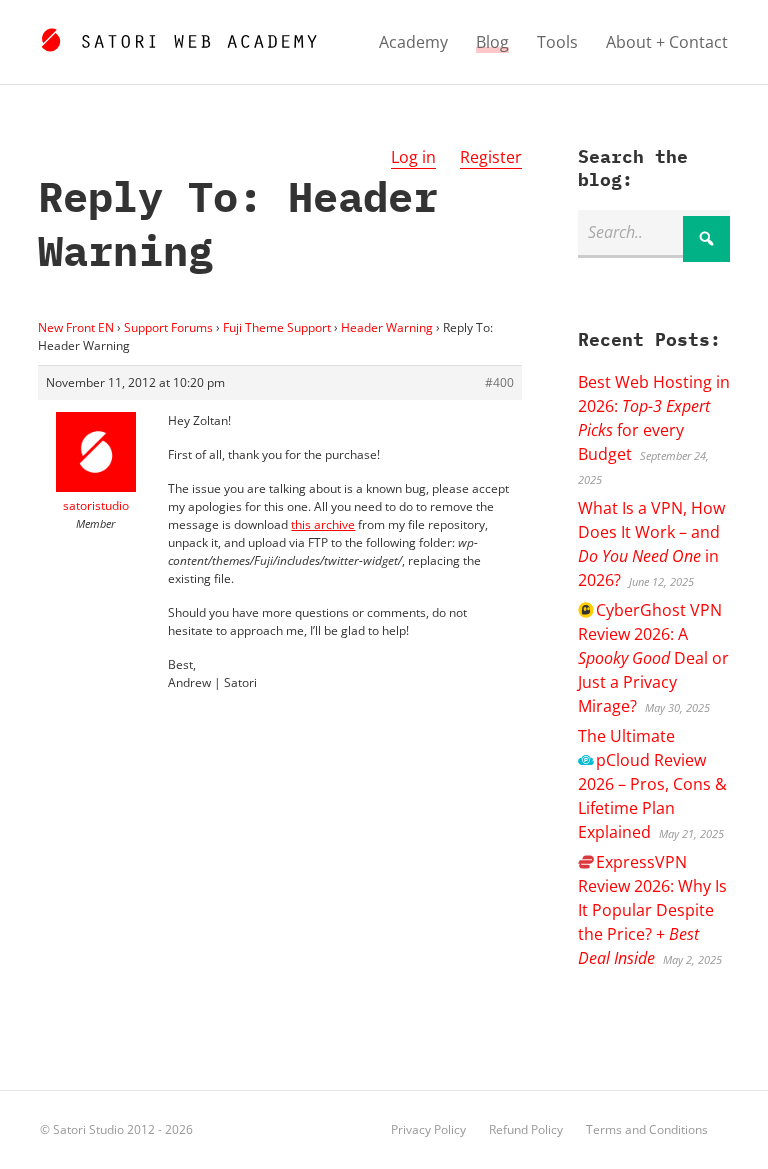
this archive (323, 524)
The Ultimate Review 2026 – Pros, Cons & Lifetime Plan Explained (652, 784)
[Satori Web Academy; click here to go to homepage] (178, 37)
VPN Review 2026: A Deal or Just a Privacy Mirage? (653, 658)
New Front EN (76, 327)
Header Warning (387, 327)
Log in (413, 157)
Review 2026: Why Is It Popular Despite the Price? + (652, 910)
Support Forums (168, 327)
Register (491, 157)
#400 (499, 382)
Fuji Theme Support (277, 327)
